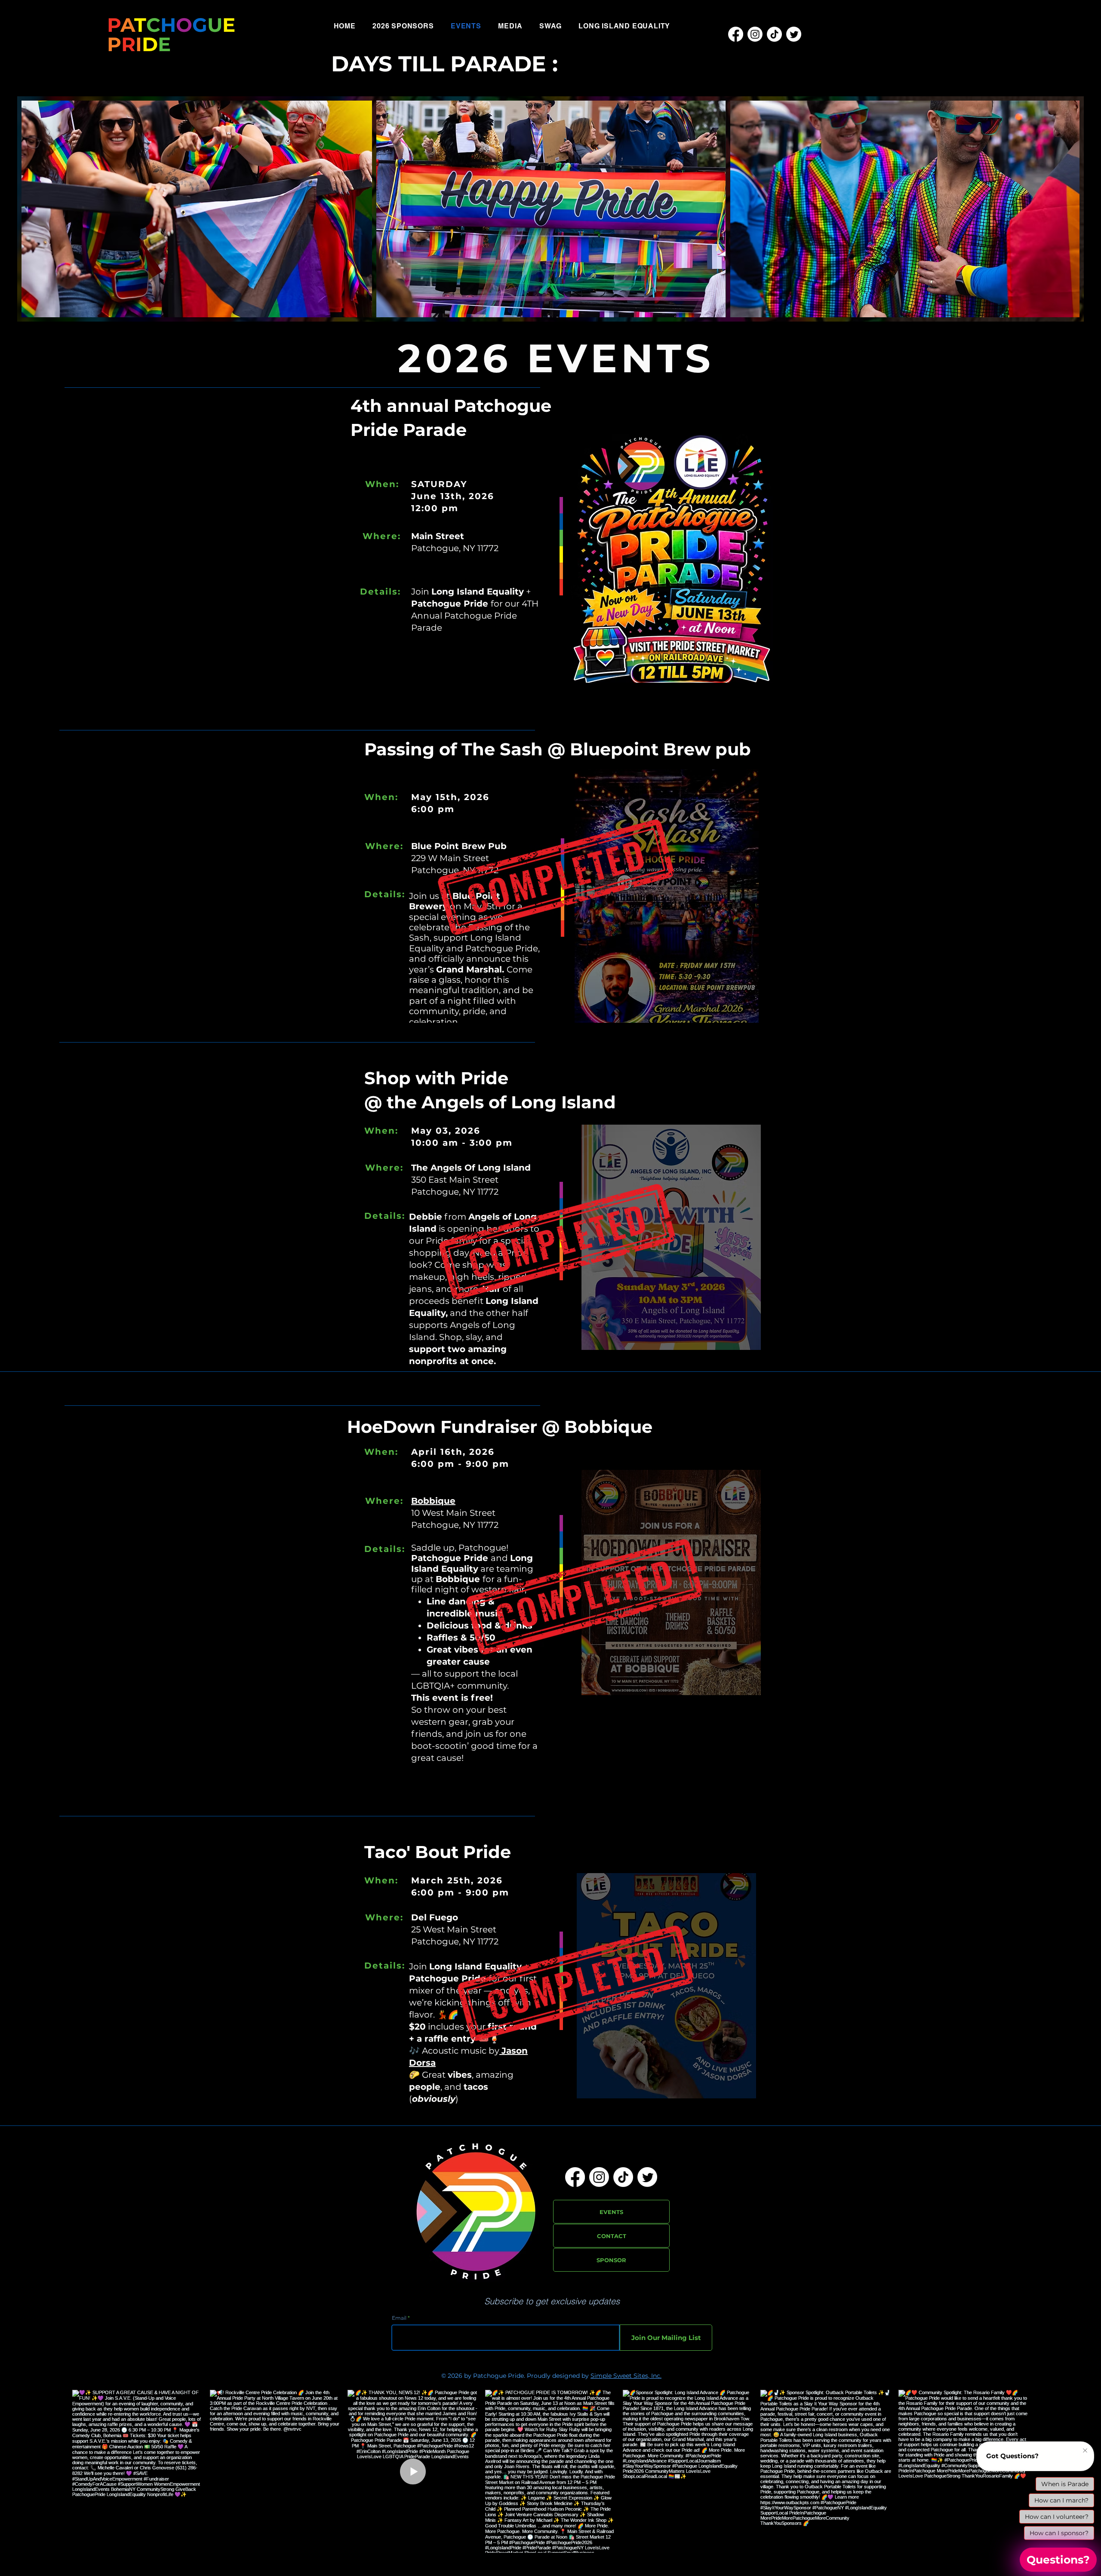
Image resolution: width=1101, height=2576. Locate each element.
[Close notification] (1085, 2451)
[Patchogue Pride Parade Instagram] (755, 34)
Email (399, 2318)
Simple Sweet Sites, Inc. (626, 2376)
